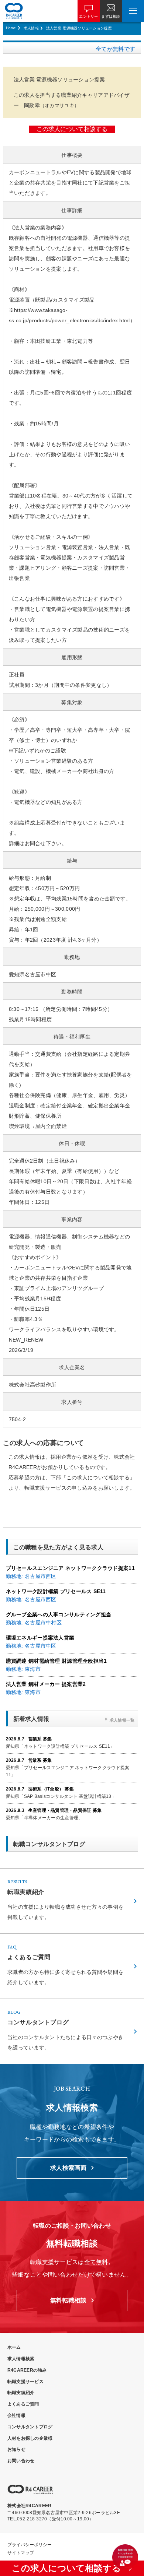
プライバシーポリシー (30, 2545)
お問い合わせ (21, 2461)
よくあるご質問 (23, 2404)
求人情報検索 (21, 2359)
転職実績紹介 (21, 2393)
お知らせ (16, 2449)
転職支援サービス (25, 2382)
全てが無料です (115, 49)
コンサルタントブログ (30, 2427)
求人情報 (31, 28)
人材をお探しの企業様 (30, 2438)
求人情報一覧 (122, 1720)
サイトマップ (21, 2553)
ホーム (14, 2347)
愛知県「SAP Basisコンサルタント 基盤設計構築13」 (61, 1796)
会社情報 (16, 2415)
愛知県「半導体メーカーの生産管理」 (44, 1818)
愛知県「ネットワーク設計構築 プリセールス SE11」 (60, 1746)
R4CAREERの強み (27, 2370)
